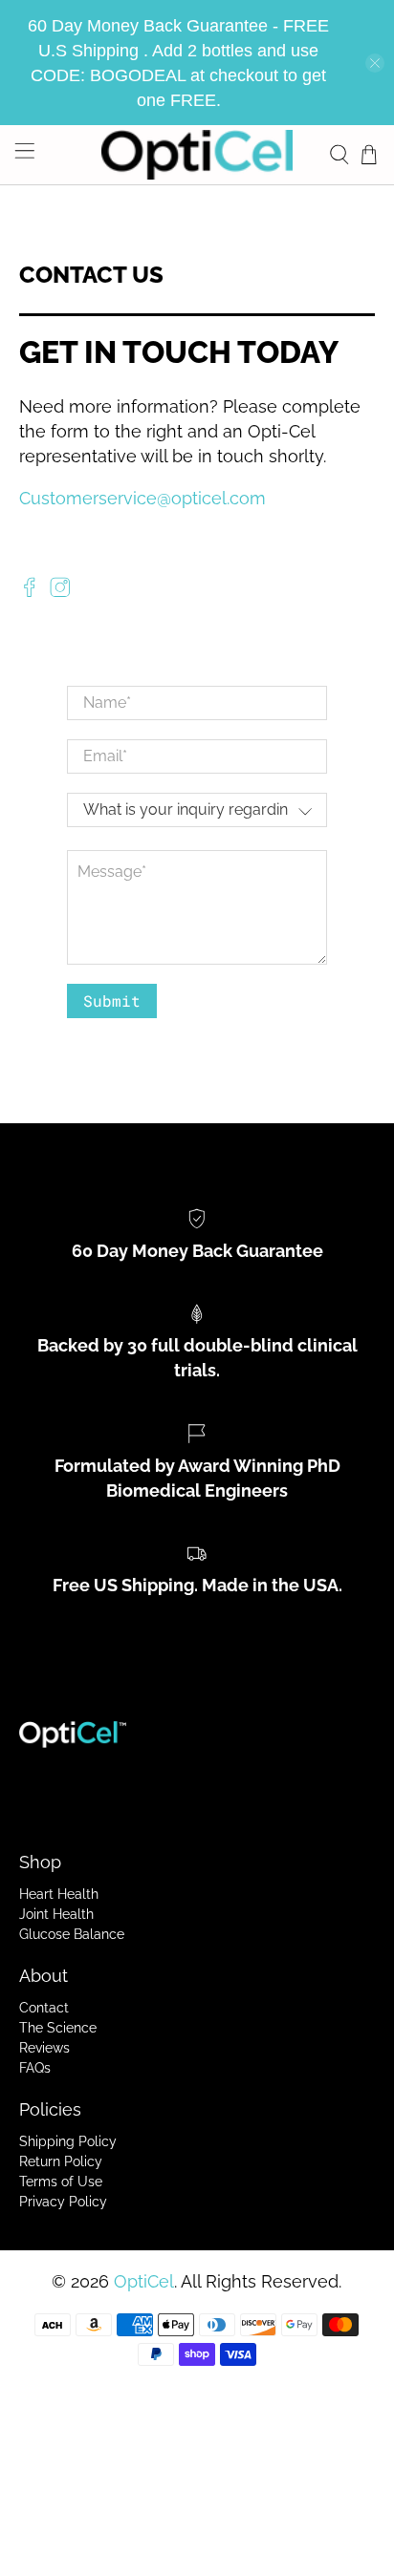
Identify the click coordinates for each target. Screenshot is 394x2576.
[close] (375, 63)
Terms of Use (61, 2182)
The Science (58, 2028)
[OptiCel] (197, 155)
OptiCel (144, 2281)
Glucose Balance (72, 1934)
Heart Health (59, 1894)
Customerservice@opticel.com (142, 498)
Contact (44, 2008)
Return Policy (61, 2161)
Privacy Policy (63, 2202)
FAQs (35, 2068)
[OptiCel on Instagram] (60, 592)
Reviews (44, 2048)
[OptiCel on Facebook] (30, 592)
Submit (112, 1001)
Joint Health (56, 1914)
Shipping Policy (68, 2141)
